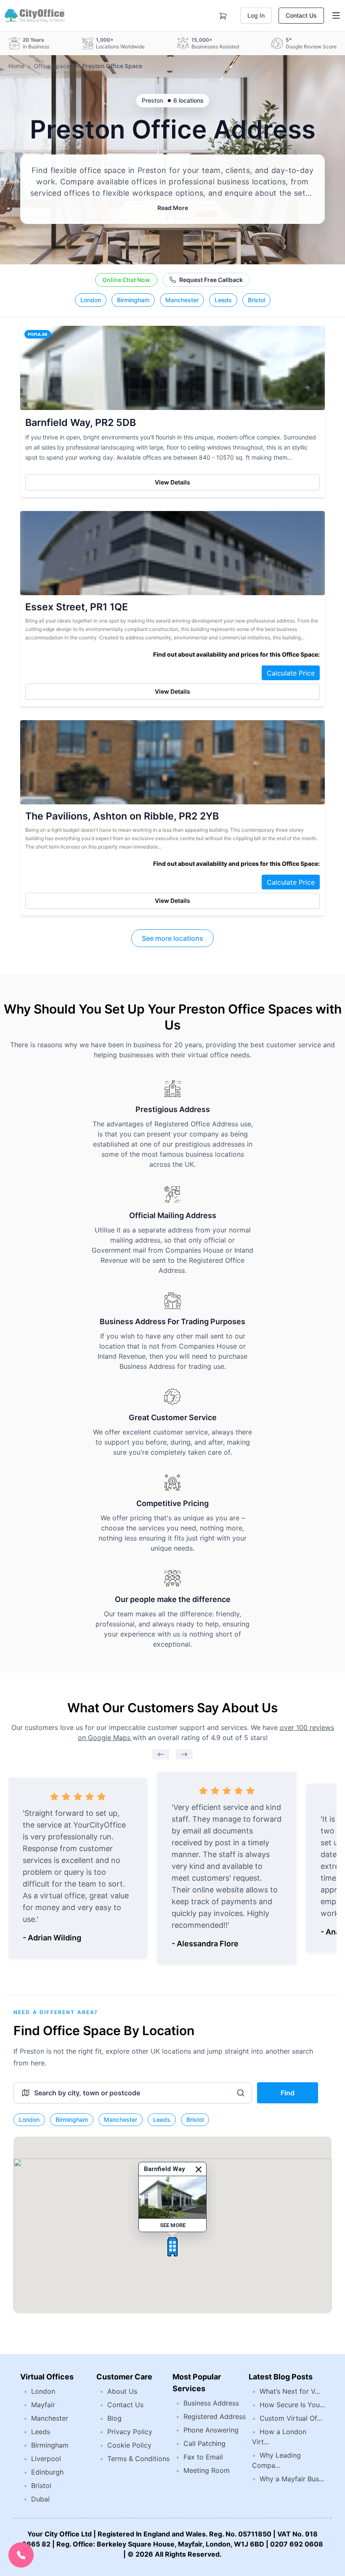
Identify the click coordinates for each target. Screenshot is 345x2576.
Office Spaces (53, 66)
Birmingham (133, 300)
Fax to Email (203, 2457)
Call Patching (204, 2443)
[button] (172, 2247)
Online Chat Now (126, 280)
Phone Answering (211, 2430)
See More (173, 2225)
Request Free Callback (211, 280)
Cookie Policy (129, 2445)
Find (288, 2093)
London (91, 300)
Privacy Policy (130, 2432)
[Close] (199, 2169)
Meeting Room (207, 2470)
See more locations (172, 938)
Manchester (182, 300)
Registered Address (215, 2416)
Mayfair (43, 2405)
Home (16, 66)
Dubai (40, 2499)
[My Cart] (223, 14)
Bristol (256, 300)
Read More (173, 208)
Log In (256, 15)
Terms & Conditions (138, 2459)
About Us (122, 2391)
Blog (114, 2418)
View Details (172, 482)
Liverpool (46, 2459)
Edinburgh (47, 2472)
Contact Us (301, 15)
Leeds (223, 300)
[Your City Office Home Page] (34, 16)
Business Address (211, 2403)
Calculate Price (291, 673)
